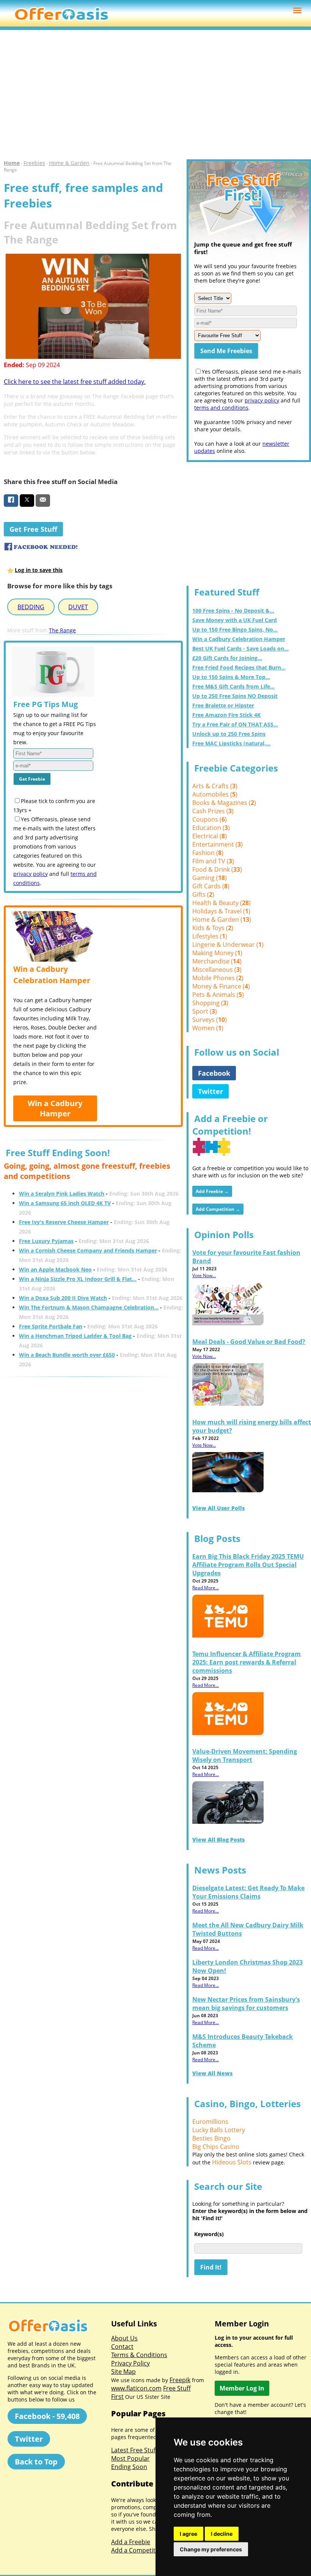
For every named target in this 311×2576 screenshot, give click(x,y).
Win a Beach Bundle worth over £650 (67, 1355)
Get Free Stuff (33, 529)
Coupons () (210, 819)
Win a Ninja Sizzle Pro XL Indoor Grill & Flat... (78, 1279)
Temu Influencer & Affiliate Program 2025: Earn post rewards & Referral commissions (247, 1662)
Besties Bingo (211, 2138)
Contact (122, 2347)
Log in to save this (39, 570)
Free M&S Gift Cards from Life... (233, 686)
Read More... (206, 1588)
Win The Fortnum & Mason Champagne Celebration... (89, 1307)
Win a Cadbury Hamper (55, 1108)
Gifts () (203, 894)
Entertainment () (218, 844)
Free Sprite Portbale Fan (51, 1326)
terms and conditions (221, 408)
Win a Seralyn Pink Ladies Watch (62, 1194)
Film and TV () (213, 861)
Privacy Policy (130, 2363)
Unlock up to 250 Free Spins (229, 734)
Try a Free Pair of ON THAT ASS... (235, 724)
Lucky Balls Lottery (219, 2130)
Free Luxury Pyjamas (46, 1241)
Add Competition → (218, 1209)
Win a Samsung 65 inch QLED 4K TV (65, 1203)
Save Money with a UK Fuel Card (235, 620)
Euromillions (210, 2122)
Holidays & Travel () (221, 911)
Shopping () (210, 1003)
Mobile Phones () (218, 978)
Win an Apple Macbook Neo (55, 1269)
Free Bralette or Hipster (223, 705)
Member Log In (242, 2388)
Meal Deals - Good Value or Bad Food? (249, 1342)
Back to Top (36, 2462)
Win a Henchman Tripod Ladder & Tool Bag (75, 1336)
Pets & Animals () (218, 995)
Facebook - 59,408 (47, 2416)
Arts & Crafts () (215, 786)
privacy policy (31, 874)
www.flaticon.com (136, 2388)
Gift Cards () (211, 886)
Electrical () (210, 836)
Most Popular (130, 2458)
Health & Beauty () (221, 903)
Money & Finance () (221, 986)
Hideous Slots (232, 2162)
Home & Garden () (222, 919)
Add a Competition (138, 2550)
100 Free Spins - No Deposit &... (233, 611)
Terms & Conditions (139, 2355)
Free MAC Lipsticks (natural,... (231, 743)
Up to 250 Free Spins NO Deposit (235, 696)
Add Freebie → (212, 1191)
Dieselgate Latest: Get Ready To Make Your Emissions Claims (248, 1892)
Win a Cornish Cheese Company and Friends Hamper (88, 1250)
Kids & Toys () (213, 928)
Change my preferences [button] (211, 2549)
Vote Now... (204, 1275)
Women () (208, 1028)
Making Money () (217, 953)
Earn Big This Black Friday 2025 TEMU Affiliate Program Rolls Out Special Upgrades (248, 1565)
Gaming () (210, 878)
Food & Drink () (217, 869)
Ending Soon (129, 2467)
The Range (62, 630)
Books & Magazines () (224, 803)
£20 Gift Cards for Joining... (227, 658)
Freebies (34, 163)
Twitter (210, 1091)
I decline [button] (222, 2534)
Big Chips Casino (216, 2147)
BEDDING (31, 607)
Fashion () (208, 853)
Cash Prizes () (213, 811)
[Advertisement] (155, 95)
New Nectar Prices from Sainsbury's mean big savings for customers (246, 2004)
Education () (211, 828)
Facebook (214, 1073)
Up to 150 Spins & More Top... (231, 677)
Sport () (205, 1011)
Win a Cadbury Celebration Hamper (239, 639)
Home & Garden (69, 163)
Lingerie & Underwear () (228, 945)
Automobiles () (215, 794)
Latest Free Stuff (134, 2450)
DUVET (78, 607)
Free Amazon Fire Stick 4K (226, 715)
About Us (124, 2338)
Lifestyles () (210, 936)
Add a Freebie (131, 2542)
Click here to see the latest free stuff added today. (75, 382)
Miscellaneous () (217, 970)
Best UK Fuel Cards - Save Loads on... (240, 648)
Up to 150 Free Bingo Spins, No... (235, 629)
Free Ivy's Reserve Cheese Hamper (64, 1222)
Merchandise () (217, 961)
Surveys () (210, 1020)
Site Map (123, 2372)
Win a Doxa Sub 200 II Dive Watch (63, 1298)
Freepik (180, 2380)
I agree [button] (188, 2534)
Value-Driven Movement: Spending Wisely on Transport (245, 1756)
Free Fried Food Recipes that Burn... (239, 667)
